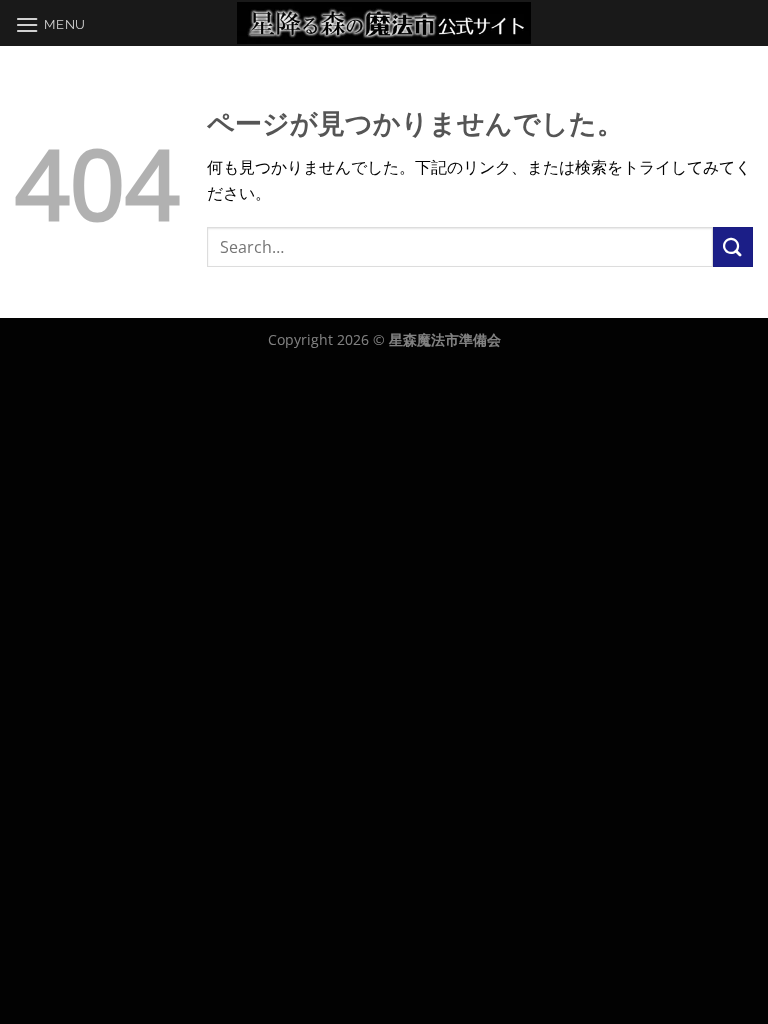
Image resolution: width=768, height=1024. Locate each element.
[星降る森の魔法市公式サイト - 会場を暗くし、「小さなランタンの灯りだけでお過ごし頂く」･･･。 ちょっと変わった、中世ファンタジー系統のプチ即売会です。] (384, 23)
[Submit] (733, 246)
